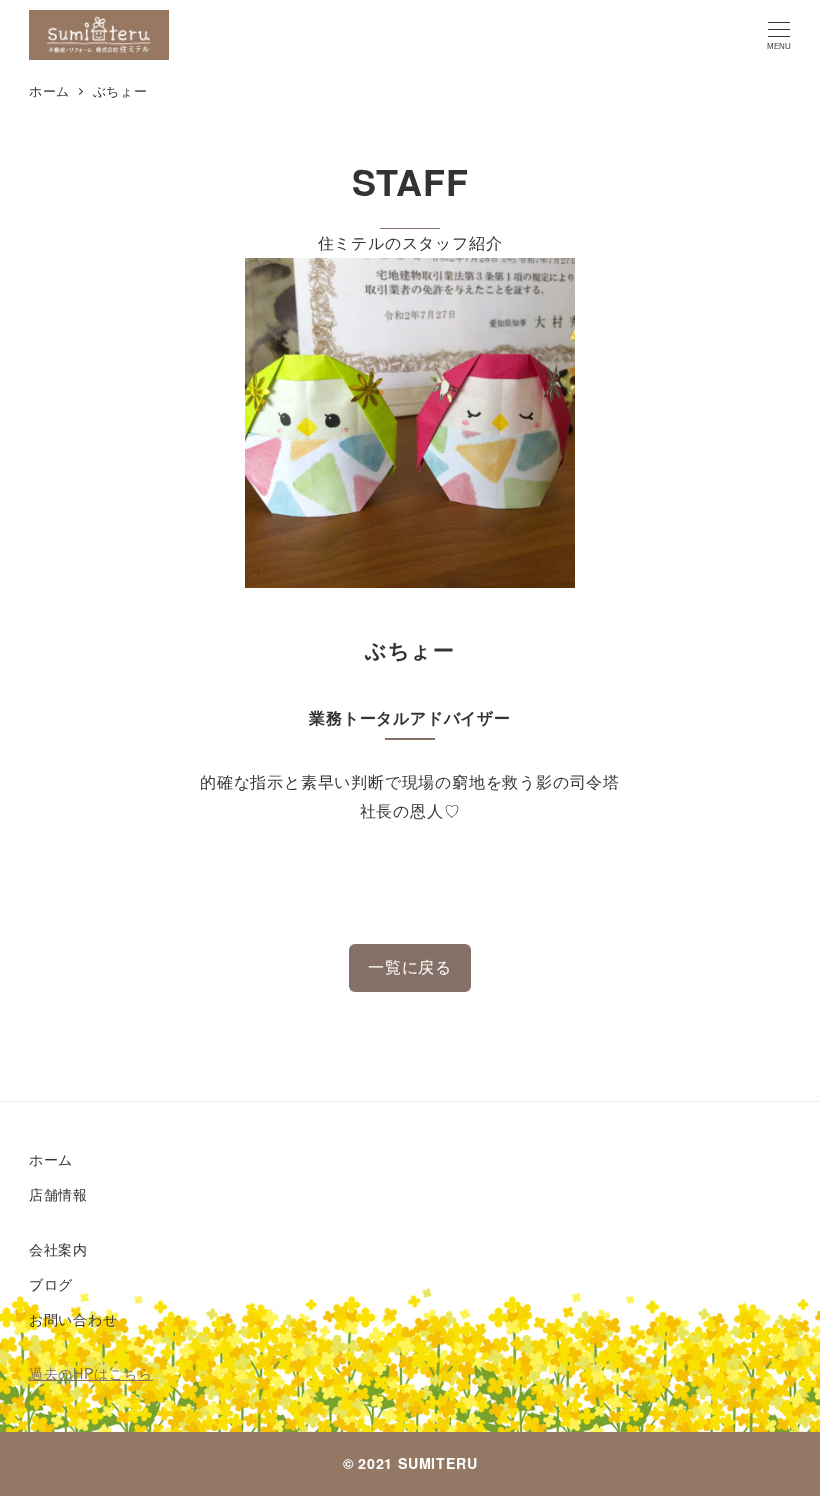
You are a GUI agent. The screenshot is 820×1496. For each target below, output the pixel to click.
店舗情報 (58, 1194)
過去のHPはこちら (91, 1373)
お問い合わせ (73, 1319)
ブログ (51, 1284)
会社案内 (58, 1249)
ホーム (51, 1159)
